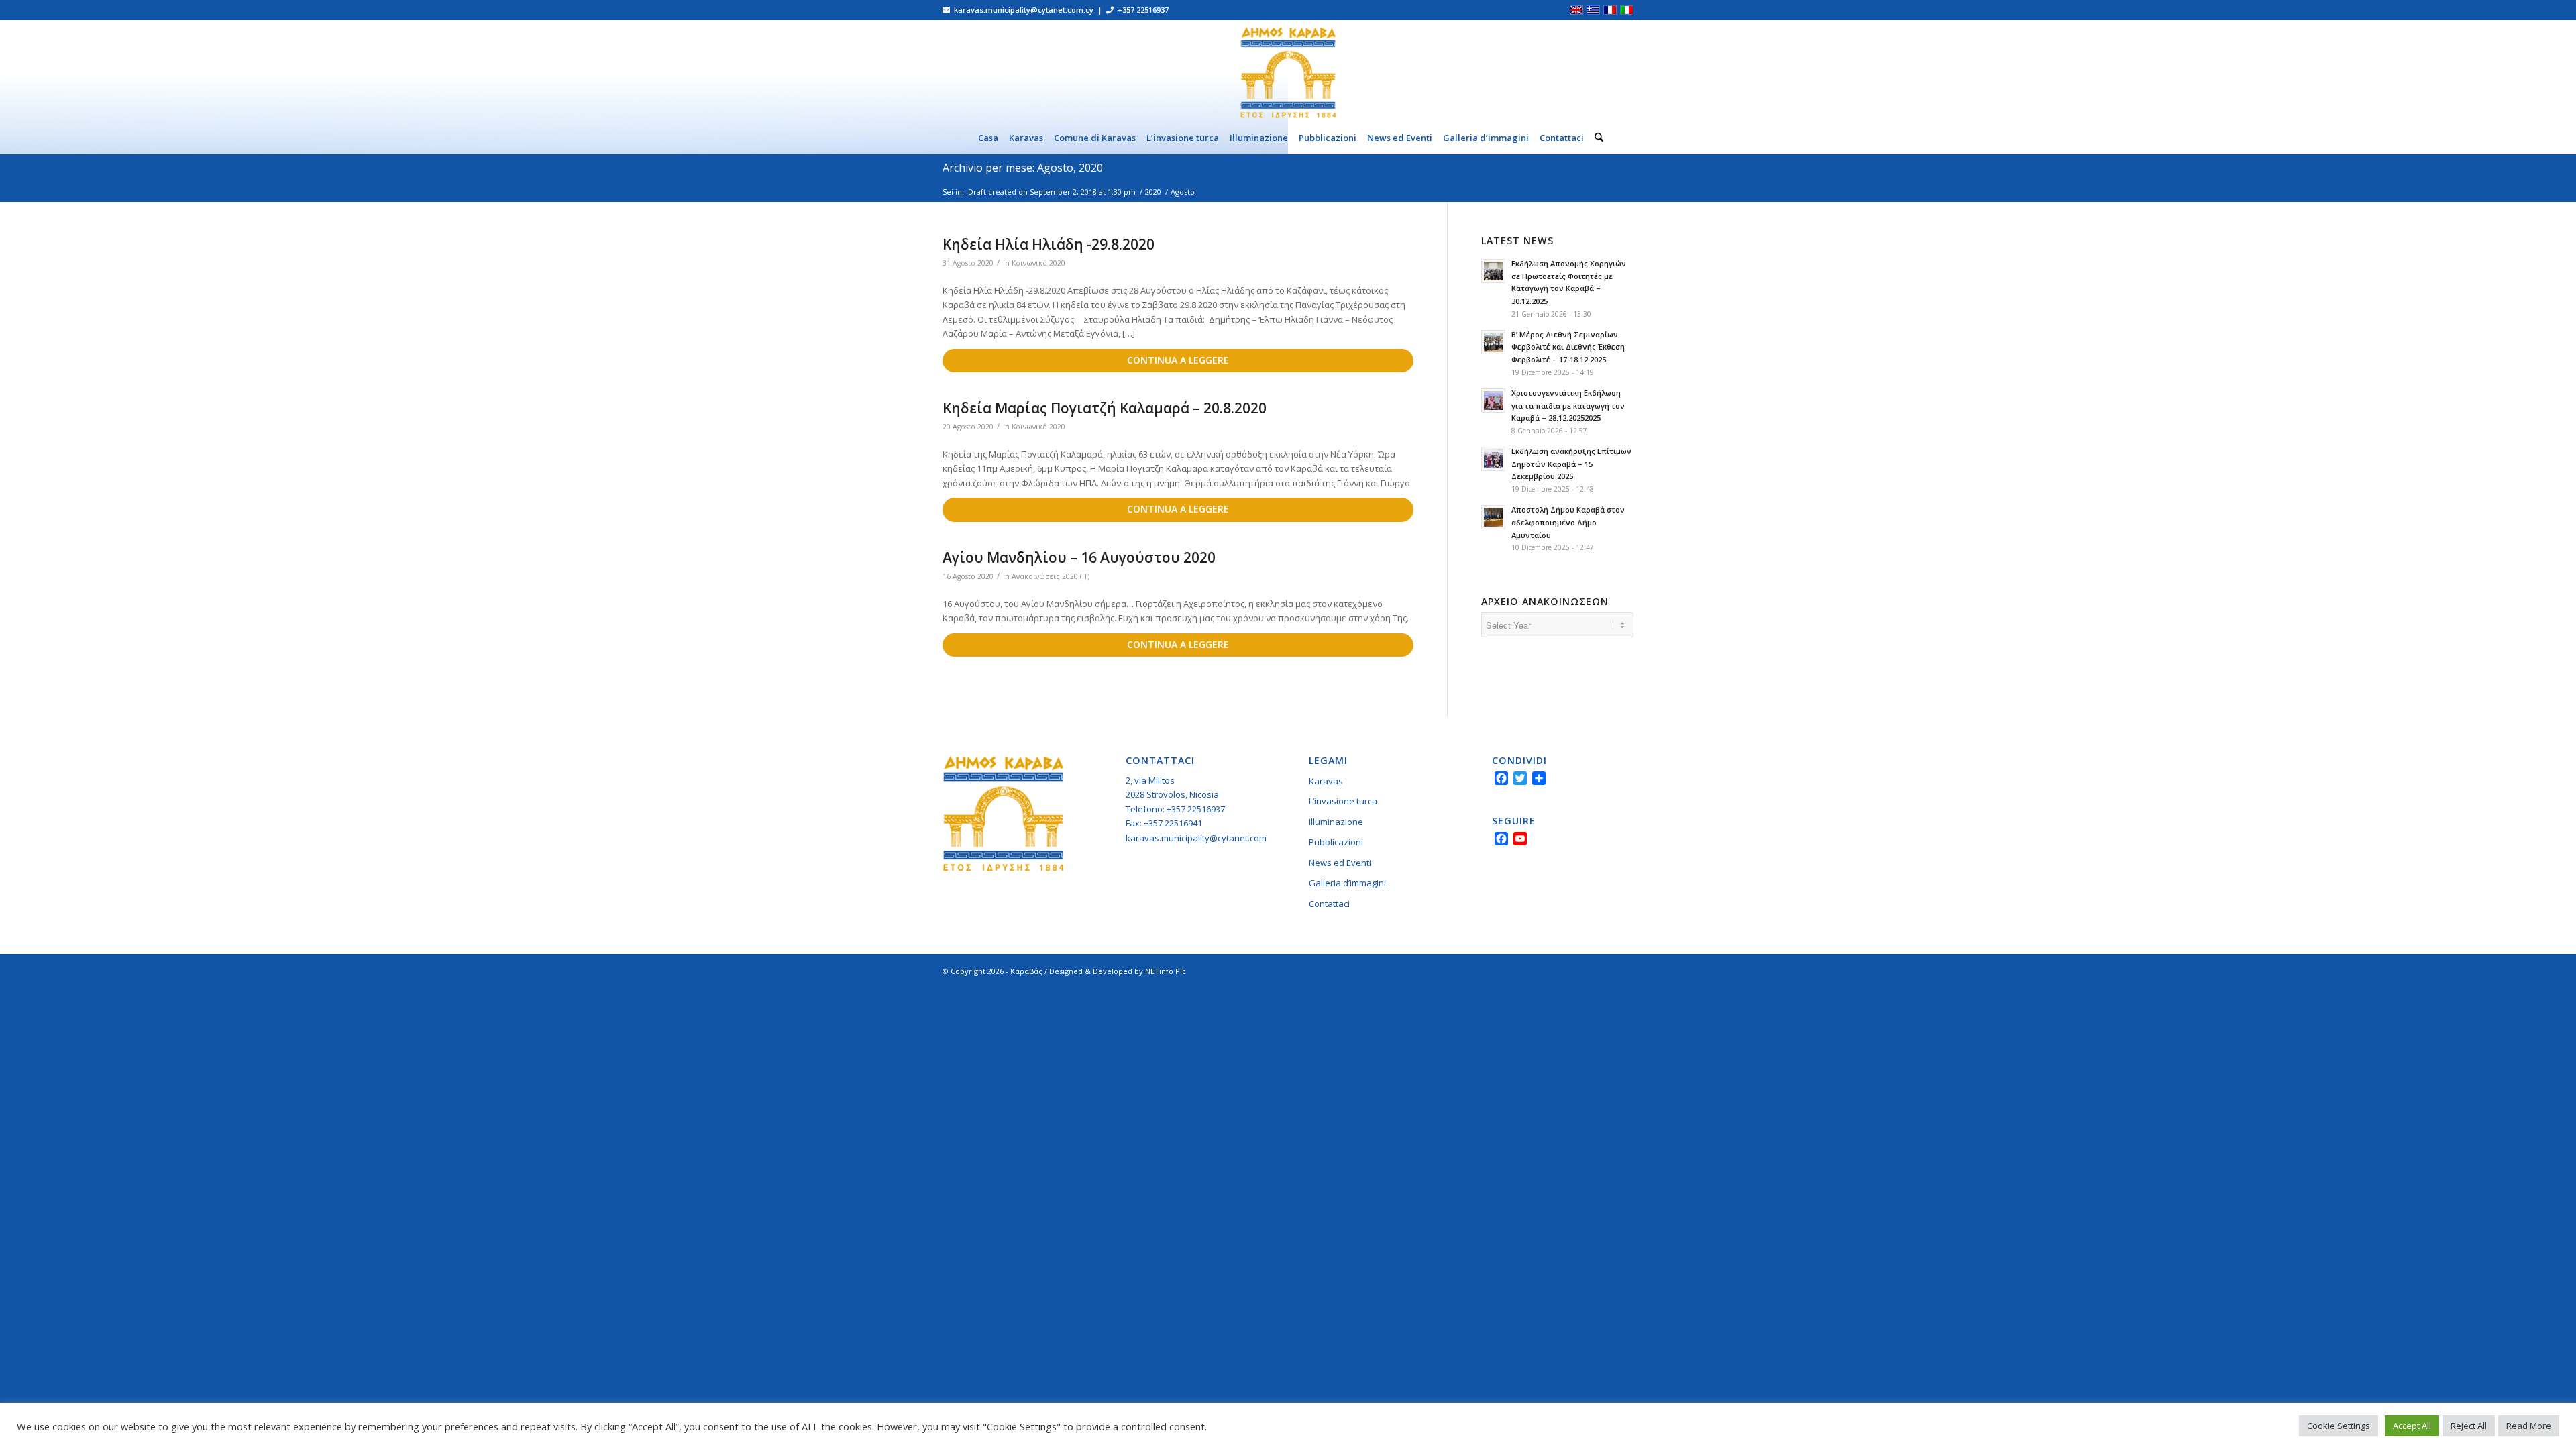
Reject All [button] (2469, 1426)
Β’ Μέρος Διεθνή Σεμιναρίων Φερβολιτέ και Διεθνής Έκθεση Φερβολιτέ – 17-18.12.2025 (1568, 347)
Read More (2529, 1426)
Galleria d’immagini (1347, 883)
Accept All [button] (2412, 1426)
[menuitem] (988, 138)
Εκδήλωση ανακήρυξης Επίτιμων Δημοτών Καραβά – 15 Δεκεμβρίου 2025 (1571, 464)
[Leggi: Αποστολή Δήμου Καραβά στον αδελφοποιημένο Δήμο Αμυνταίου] (1493, 517)
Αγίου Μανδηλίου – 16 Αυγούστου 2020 (1079, 557)
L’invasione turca (1343, 801)
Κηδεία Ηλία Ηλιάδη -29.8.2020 (1049, 244)
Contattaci (1329, 904)
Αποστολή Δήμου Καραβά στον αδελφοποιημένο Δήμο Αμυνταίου (1568, 522)
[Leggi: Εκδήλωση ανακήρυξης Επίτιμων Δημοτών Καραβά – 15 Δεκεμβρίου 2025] (1493, 459)
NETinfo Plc (1166, 971)
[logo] (1288, 70)
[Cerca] (1596, 138)
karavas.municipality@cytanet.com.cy (1201, 838)
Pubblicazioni (1336, 842)
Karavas (1326, 781)
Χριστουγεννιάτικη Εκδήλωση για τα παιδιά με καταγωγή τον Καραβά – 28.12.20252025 (1568, 406)
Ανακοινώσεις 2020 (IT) (1051, 576)
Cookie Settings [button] (2339, 1426)
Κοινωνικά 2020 (1038, 263)
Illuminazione (1336, 822)
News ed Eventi (1340, 863)
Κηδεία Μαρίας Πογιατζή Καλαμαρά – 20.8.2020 (1105, 408)
